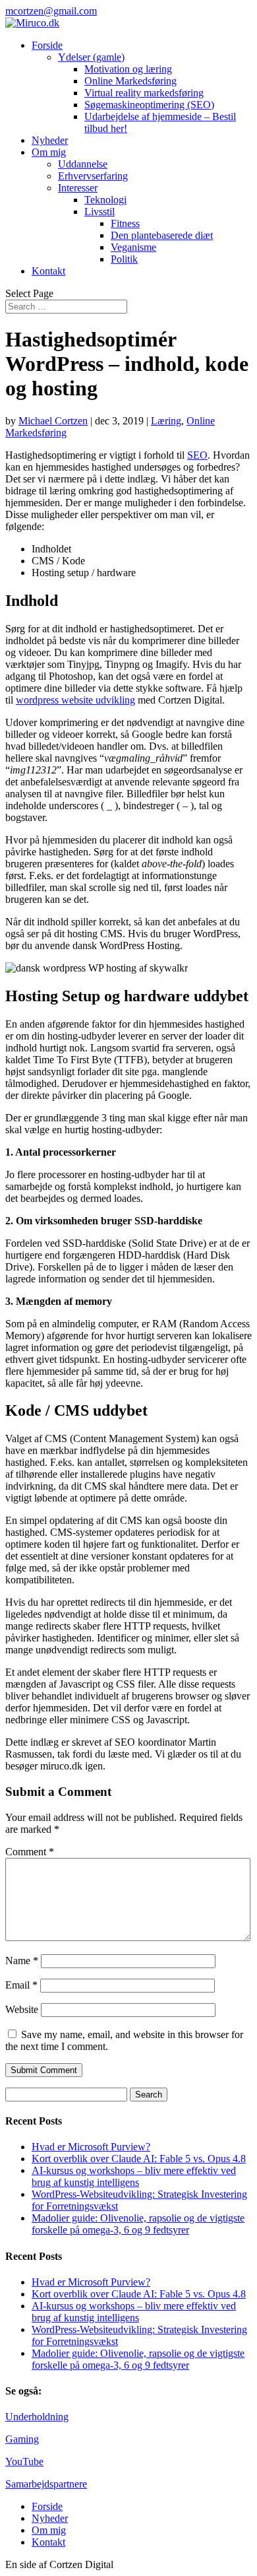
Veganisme (133, 247)
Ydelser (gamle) (91, 57)
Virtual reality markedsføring (144, 93)
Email (21, 1985)
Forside (47, 45)
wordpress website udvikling (75, 700)
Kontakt (48, 271)
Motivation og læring (128, 69)
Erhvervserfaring (93, 176)
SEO (197, 455)
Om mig (49, 152)
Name (22, 1961)
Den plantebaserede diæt (162, 235)
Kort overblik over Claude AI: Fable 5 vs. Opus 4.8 (139, 2159)
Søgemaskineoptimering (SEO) (149, 105)
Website (22, 2009)
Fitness (125, 223)
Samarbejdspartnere (46, 2484)
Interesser (78, 188)
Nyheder (50, 140)
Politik (124, 259)
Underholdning (37, 2417)
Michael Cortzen (53, 421)
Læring (166, 421)
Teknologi (105, 200)
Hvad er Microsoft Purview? (91, 2147)
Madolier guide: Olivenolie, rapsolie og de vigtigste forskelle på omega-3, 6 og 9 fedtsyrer (138, 2224)
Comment (30, 1852)
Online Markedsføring (130, 81)
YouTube (24, 2461)
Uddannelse (83, 164)
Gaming (22, 2439)
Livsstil (100, 212)
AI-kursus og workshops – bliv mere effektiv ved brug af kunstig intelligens (134, 2176)
